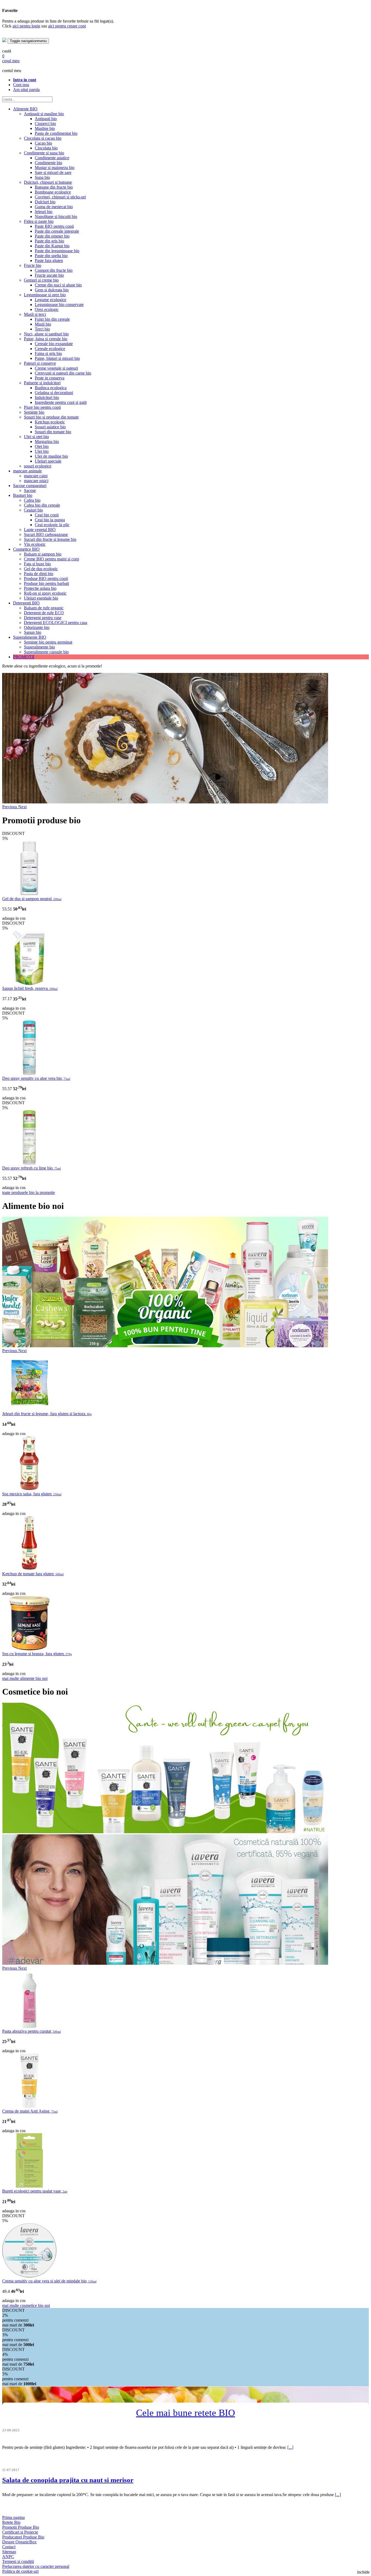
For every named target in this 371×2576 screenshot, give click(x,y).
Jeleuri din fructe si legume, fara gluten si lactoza (47, 1414)
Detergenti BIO (26, 603)
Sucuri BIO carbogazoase (46, 534)
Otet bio (42, 446)
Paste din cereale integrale (57, 231)
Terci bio (42, 329)
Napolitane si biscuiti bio (56, 216)
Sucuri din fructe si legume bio (50, 539)
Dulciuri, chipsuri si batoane (48, 182)
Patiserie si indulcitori (42, 383)
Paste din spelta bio (51, 256)
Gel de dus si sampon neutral (32, 899)
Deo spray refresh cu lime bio (32, 1168)
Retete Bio (11, 2522)
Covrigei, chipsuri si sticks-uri (60, 197)
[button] (10, 807)
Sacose (30, 490)
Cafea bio (32, 500)
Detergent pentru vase (43, 618)
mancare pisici (36, 481)
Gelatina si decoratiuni (54, 393)
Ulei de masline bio (51, 456)
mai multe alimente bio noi (25, 1678)
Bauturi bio (23, 495)
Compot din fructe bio (54, 270)
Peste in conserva (50, 378)
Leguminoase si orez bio (45, 295)
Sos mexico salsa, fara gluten (32, 1494)
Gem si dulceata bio (52, 290)
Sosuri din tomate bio (53, 432)
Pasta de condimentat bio (56, 133)
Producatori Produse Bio (23, 2537)
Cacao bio (43, 143)
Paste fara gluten (49, 261)
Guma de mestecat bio (54, 207)
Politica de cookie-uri (20, 2571)
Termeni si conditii (18, 2561)
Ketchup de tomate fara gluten (33, 1574)
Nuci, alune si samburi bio (46, 334)
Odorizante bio (37, 627)
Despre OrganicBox (19, 2542)
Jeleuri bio (44, 212)
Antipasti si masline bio (44, 114)
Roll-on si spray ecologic (45, 593)
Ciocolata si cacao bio (43, 138)
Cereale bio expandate (54, 344)
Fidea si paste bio (39, 221)
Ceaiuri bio (33, 510)
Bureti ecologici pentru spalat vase (35, 2191)
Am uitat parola (26, 90)
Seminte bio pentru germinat (48, 642)
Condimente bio (48, 163)
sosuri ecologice (38, 466)
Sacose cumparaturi (30, 486)
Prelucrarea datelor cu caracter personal (36, 2566)
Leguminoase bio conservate (59, 305)
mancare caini (36, 476)
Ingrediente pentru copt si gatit (61, 402)
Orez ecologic (47, 309)
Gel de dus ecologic (41, 569)
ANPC (8, 2557)
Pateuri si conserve (40, 363)
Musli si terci (35, 314)
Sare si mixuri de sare (53, 172)
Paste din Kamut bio (52, 246)
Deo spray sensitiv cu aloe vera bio (36, 1078)
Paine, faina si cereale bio (46, 339)
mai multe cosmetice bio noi (26, 2305)
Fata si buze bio (37, 564)
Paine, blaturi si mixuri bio (57, 358)
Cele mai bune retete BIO (185, 2413)
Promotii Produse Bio (21, 2527)
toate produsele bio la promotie (29, 1192)
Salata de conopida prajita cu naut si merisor (68, 2480)
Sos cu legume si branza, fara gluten (37, 1654)
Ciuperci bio (45, 124)
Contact (9, 2547)
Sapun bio (33, 632)
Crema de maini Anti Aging (30, 2111)
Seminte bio (34, 412)
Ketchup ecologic (50, 422)
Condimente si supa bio (44, 153)
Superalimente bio (39, 647)
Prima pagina (13, 2517)
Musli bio (43, 324)
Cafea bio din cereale (42, 505)
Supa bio (42, 177)
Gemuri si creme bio (41, 280)
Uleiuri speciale (48, 461)
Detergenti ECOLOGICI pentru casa (56, 623)
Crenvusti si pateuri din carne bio (63, 373)
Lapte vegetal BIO (40, 530)
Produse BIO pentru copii (46, 578)
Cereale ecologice (50, 349)
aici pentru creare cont (67, 26)
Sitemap (9, 2552)
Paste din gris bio (49, 241)
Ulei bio (42, 451)
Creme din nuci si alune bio (58, 285)
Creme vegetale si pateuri (56, 368)
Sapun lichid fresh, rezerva (30, 988)
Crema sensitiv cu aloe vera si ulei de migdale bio (49, 2281)
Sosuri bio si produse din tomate (51, 417)
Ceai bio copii (47, 515)
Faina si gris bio (48, 353)
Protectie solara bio (40, 588)
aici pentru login (26, 26)
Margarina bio (47, 442)
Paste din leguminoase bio (57, 251)
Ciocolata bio (46, 148)
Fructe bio (33, 265)
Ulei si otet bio (36, 437)
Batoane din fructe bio (54, 187)
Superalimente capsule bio (46, 652)
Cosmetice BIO (26, 549)
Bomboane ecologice (53, 192)
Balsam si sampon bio (43, 554)
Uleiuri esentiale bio (41, 598)
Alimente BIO (25, 109)
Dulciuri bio (45, 202)
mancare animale (27, 471)
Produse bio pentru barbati (46, 583)
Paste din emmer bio (52, 236)
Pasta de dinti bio (39, 574)
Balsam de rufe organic (44, 608)
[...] (290, 2447)
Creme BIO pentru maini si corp (51, 559)
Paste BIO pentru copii (54, 226)
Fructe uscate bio (49, 275)
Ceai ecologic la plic (52, 525)
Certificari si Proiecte (20, 2532)
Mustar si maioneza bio (55, 168)
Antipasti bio (46, 119)
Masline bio (45, 128)
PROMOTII (24, 657)
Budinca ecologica (51, 388)
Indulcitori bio (47, 397)
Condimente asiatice (52, 158)
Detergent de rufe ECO (44, 613)
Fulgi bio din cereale (52, 319)
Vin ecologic (35, 544)
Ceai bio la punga (50, 520)
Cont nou (21, 85)
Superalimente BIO (30, 637)
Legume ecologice (51, 300)
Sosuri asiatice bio (50, 427)
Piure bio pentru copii (42, 407)
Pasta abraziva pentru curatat (32, 2031)
